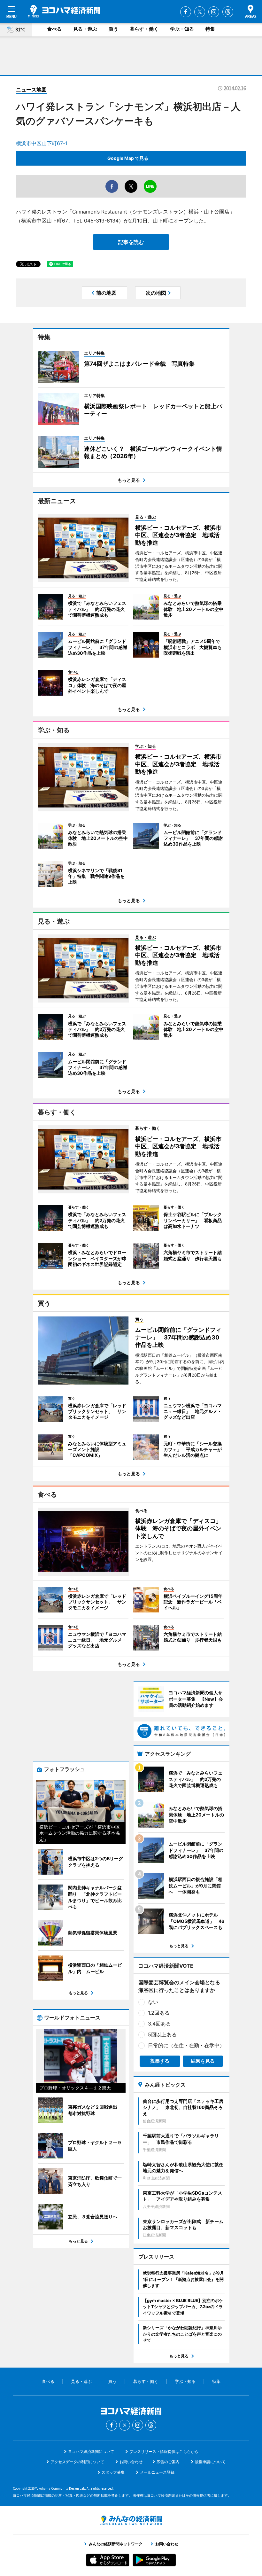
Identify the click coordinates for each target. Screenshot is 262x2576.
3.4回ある (159, 2024)
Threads (228, 12)
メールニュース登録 (157, 2472)
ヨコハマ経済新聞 (64, 11)
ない (153, 2002)
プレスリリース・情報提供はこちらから (164, 2451)
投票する (160, 2061)
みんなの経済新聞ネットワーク (131, 2520)
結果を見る (203, 2061)
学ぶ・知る (182, 29)
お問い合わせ (131, 2462)
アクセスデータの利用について (77, 2462)
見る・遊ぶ (85, 29)
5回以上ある (162, 2034)
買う (113, 29)
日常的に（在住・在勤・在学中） (186, 2045)
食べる (54, 29)
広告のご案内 (168, 2462)
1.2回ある (159, 2013)
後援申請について (210, 2462)
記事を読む (131, 242)
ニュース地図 (31, 90)
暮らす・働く (144, 29)
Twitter (200, 12)
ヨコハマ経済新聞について (91, 2451)
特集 (210, 29)
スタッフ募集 (113, 2472)
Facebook (186, 12)
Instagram (214, 12)
